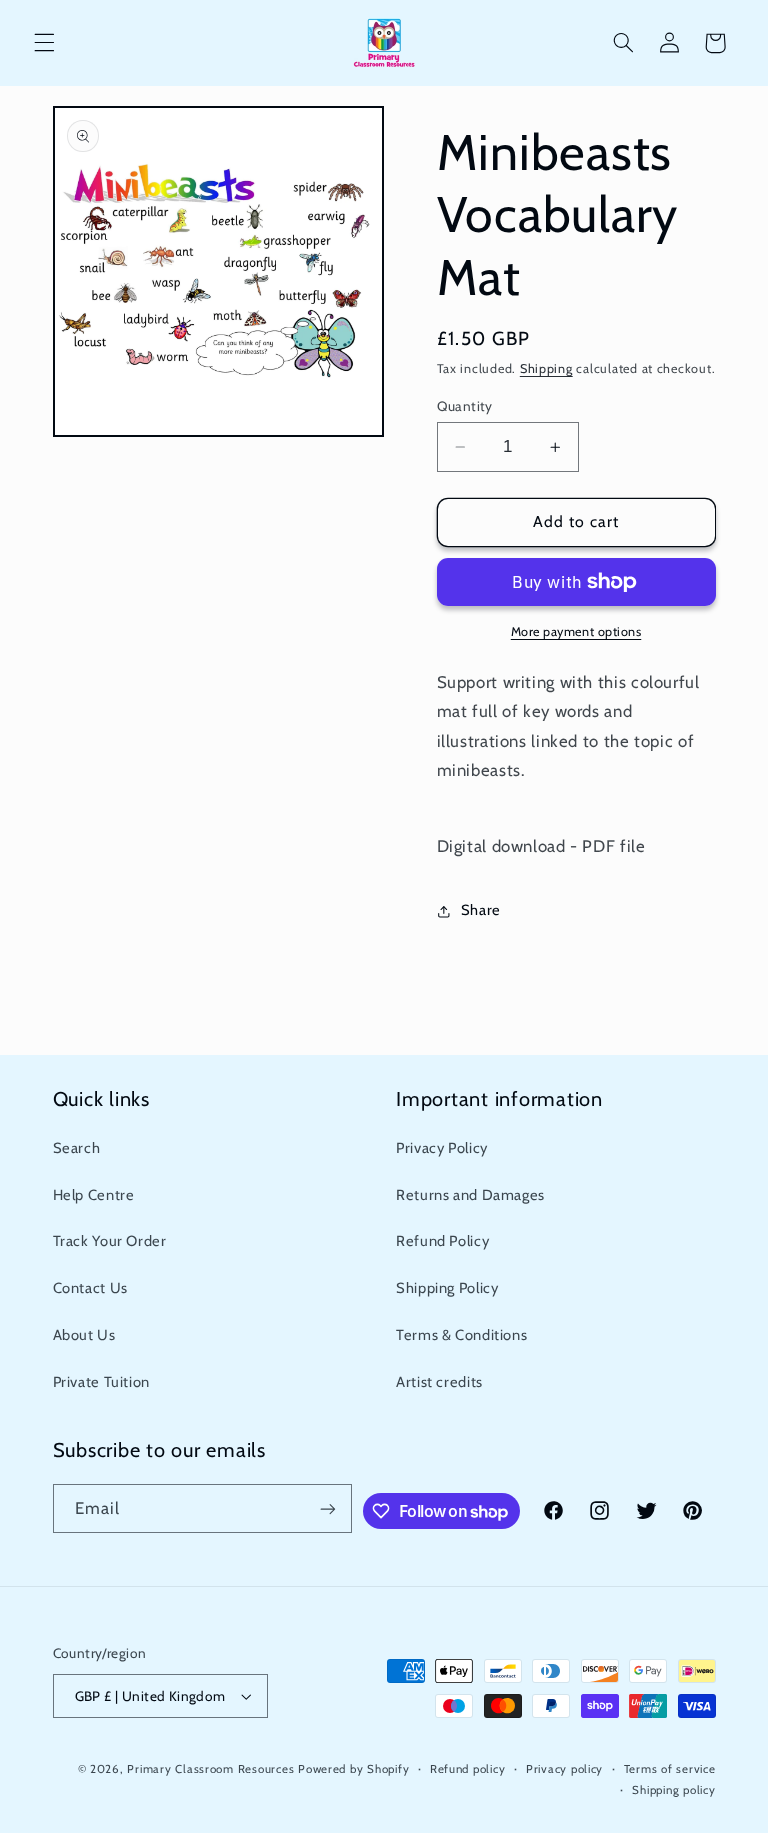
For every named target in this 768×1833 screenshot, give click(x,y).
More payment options (576, 631)
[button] (44, 43)
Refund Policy (442, 1241)
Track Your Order (110, 1241)
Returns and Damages (470, 1195)
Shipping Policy (447, 1288)
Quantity (465, 406)
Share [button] (481, 910)
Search (77, 1148)
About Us (84, 1335)
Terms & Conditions (461, 1335)
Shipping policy (673, 1790)
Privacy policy (564, 1769)
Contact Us (90, 1288)
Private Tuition (101, 1382)
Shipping (546, 368)
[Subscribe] (328, 1508)
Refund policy (468, 1769)
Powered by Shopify (353, 1769)
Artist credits (439, 1382)
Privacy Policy (442, 1148)
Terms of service (670, 1769)
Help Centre (94, 1195)
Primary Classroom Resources (210, 1769)
